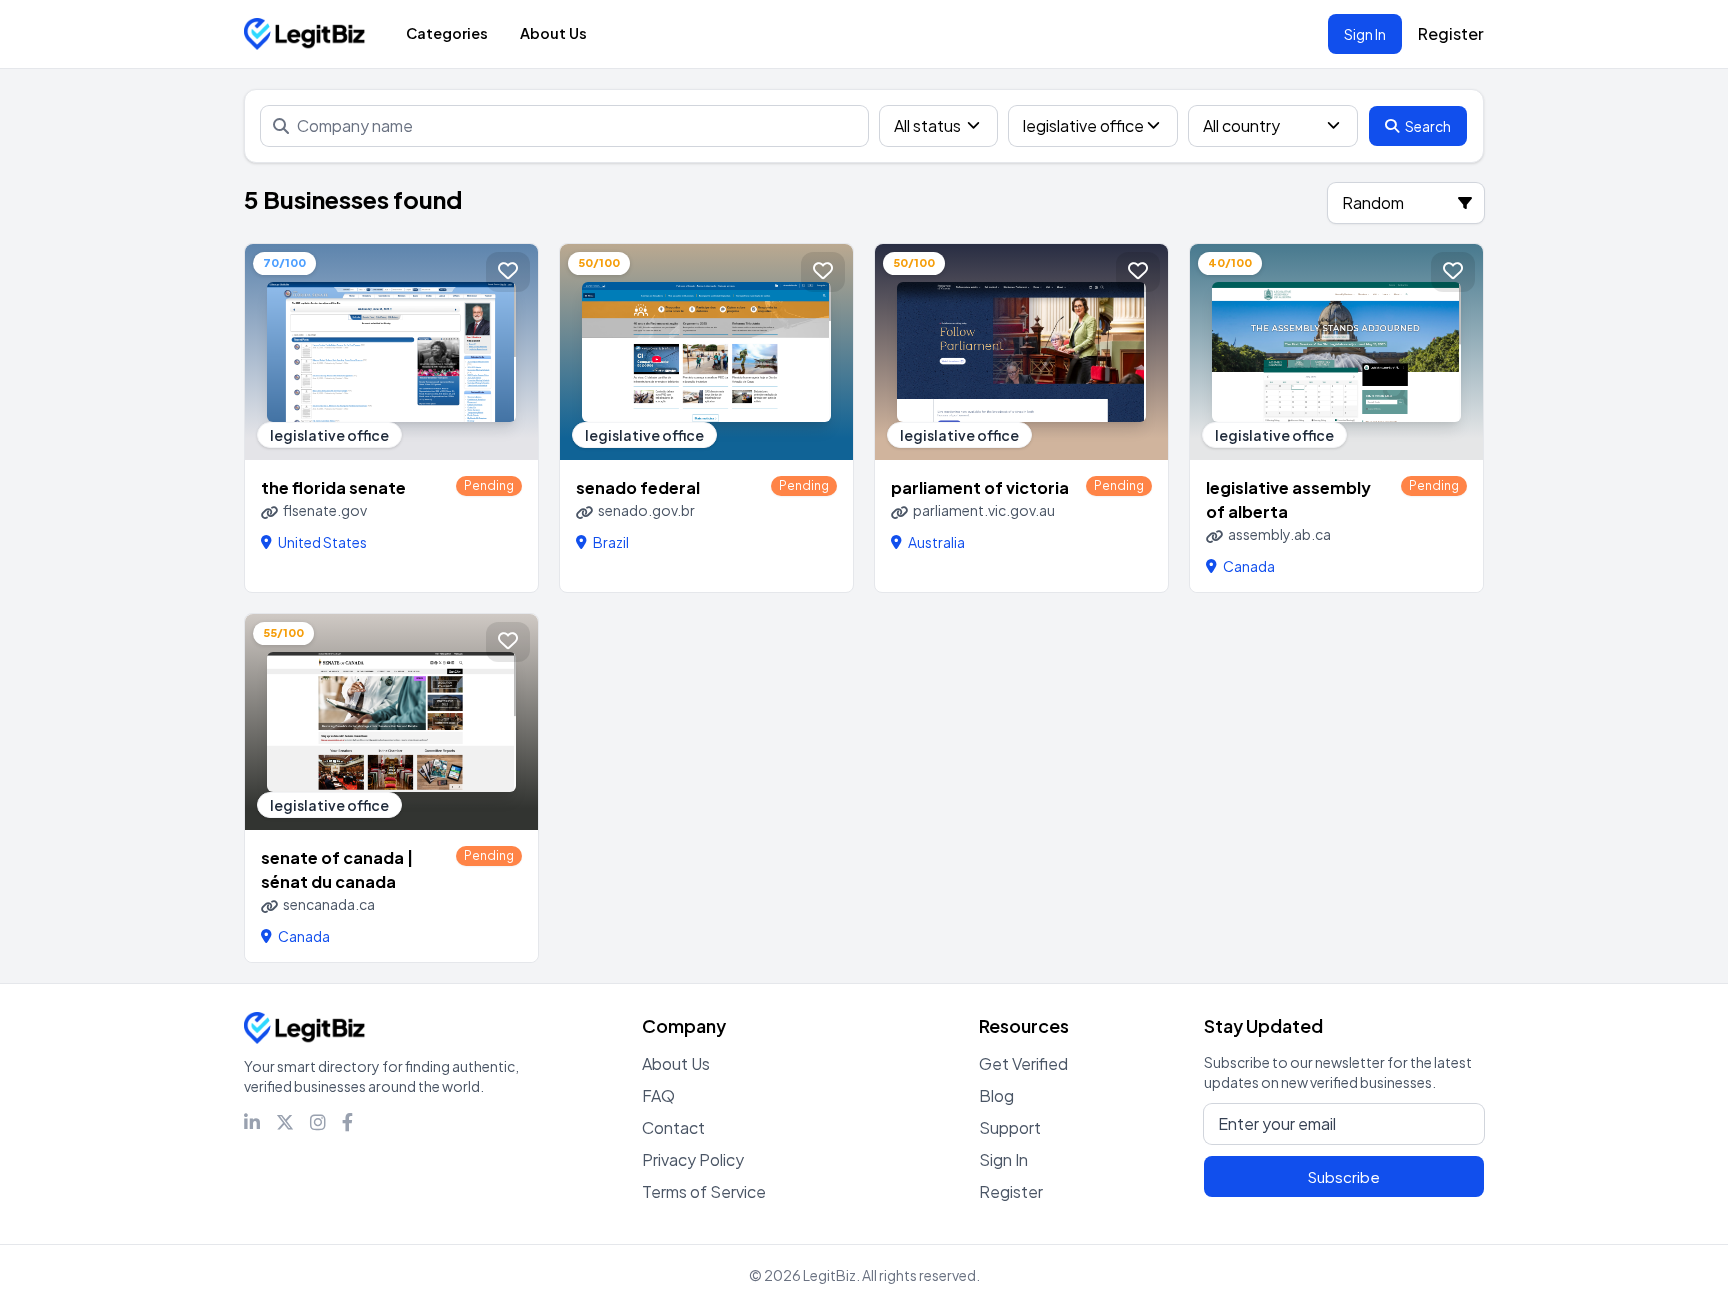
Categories (447, 33)
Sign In (1365, 34)
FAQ (658, 1095)
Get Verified (1023, 1063)
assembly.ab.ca (1279, 534)
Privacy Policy (693, 1159)
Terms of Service (704, 1191)
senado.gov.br (646, 510)
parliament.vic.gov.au (984, 510)
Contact (673, 1127)
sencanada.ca (329, 904)
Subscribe (1344, 1176)
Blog (996, 1095)
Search (1428, 126)
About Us (553, 33)
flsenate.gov (325, 510)
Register (1451, 33)
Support (1010, 1127)
